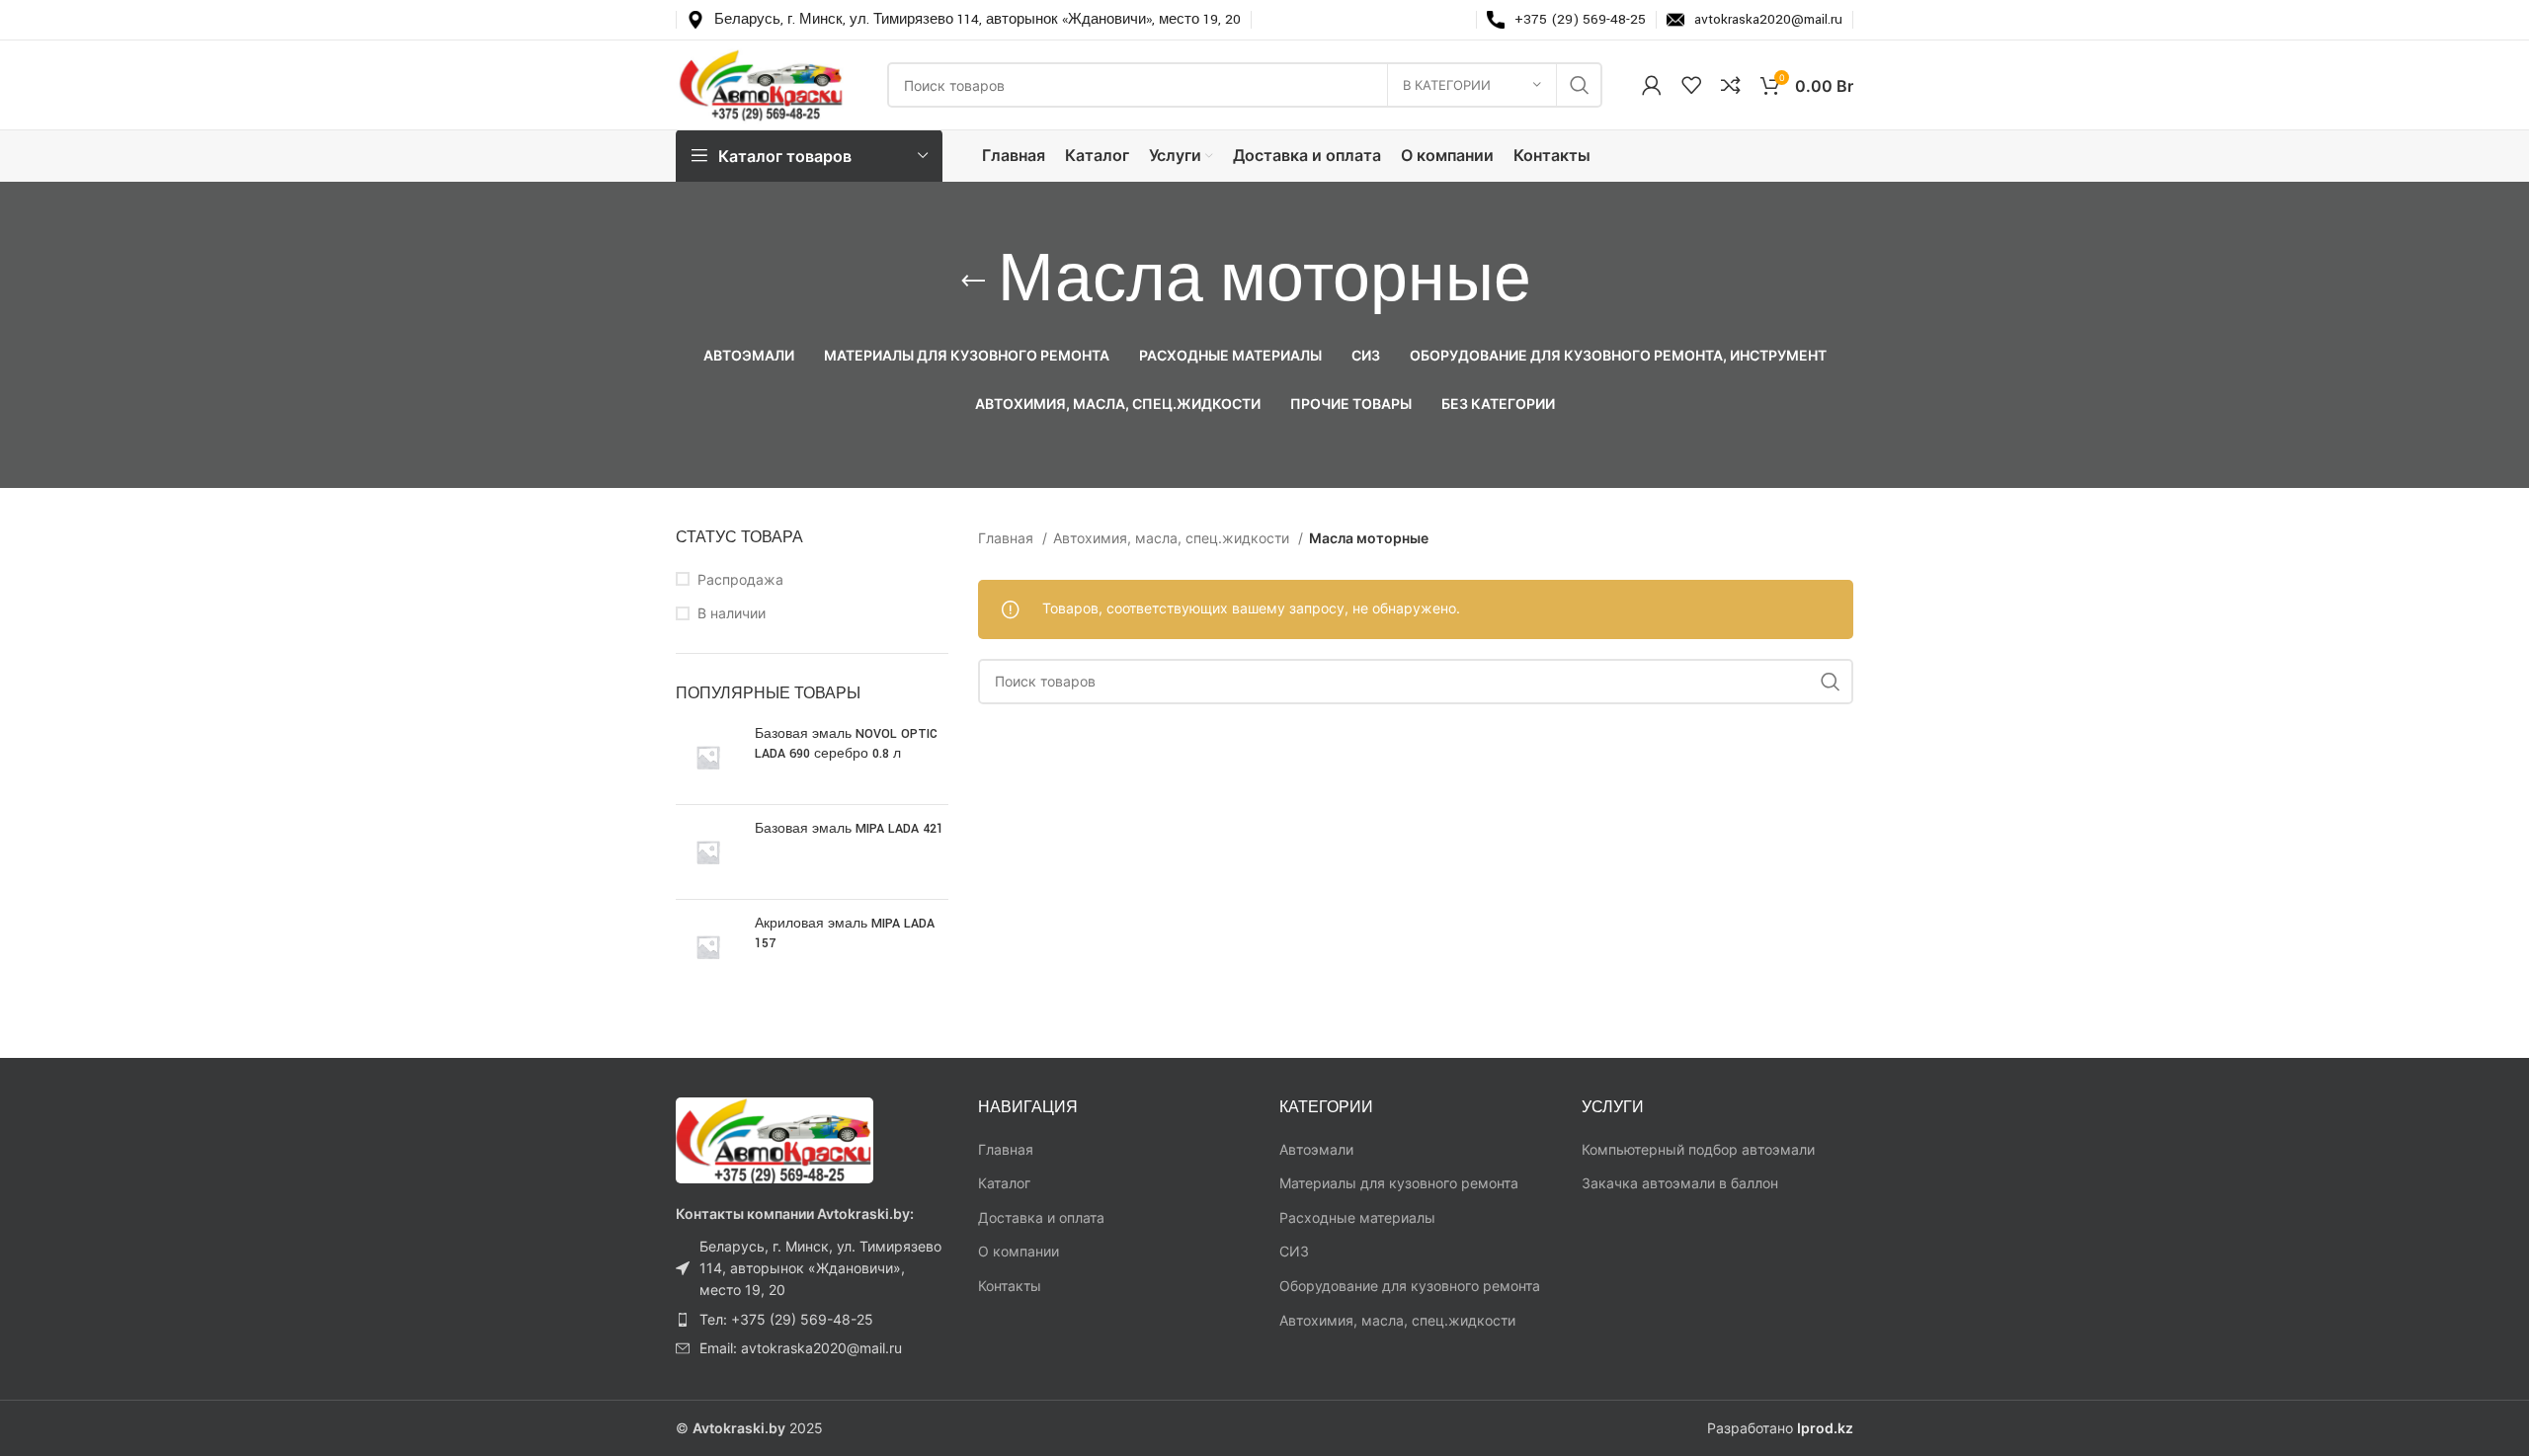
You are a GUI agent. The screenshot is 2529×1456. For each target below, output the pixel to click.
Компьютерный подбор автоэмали (1698, 1149)
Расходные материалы (1357, 1217)
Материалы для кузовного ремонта (1399, 1183)
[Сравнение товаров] (1731, 85)
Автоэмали (1316, 1149)
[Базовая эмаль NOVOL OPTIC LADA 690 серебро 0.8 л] (708, 757)
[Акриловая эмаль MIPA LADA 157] (708, 947)
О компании (1019, 1251)
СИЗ (1294, 1251)
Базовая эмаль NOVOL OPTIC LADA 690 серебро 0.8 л (846, 744)
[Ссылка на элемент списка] (812, 1269)
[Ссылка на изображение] (775, 1138)
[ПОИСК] (1580, 85)
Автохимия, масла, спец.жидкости (1173, 538)
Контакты (1010, 1286)
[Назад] (973, 282)
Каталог (1004, 1183)
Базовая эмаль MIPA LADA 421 (849, 829)
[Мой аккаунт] (1652, 85)
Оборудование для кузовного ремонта (1410, 1286)
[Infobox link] (964, 20)
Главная (1008, 538)
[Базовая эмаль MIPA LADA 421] (708, 852)
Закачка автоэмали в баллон (1680, 1183)
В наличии (732, 613)
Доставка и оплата (1041, 1217)
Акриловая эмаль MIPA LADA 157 (845, 933)
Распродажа (740, 579)
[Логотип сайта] (762, 83)
